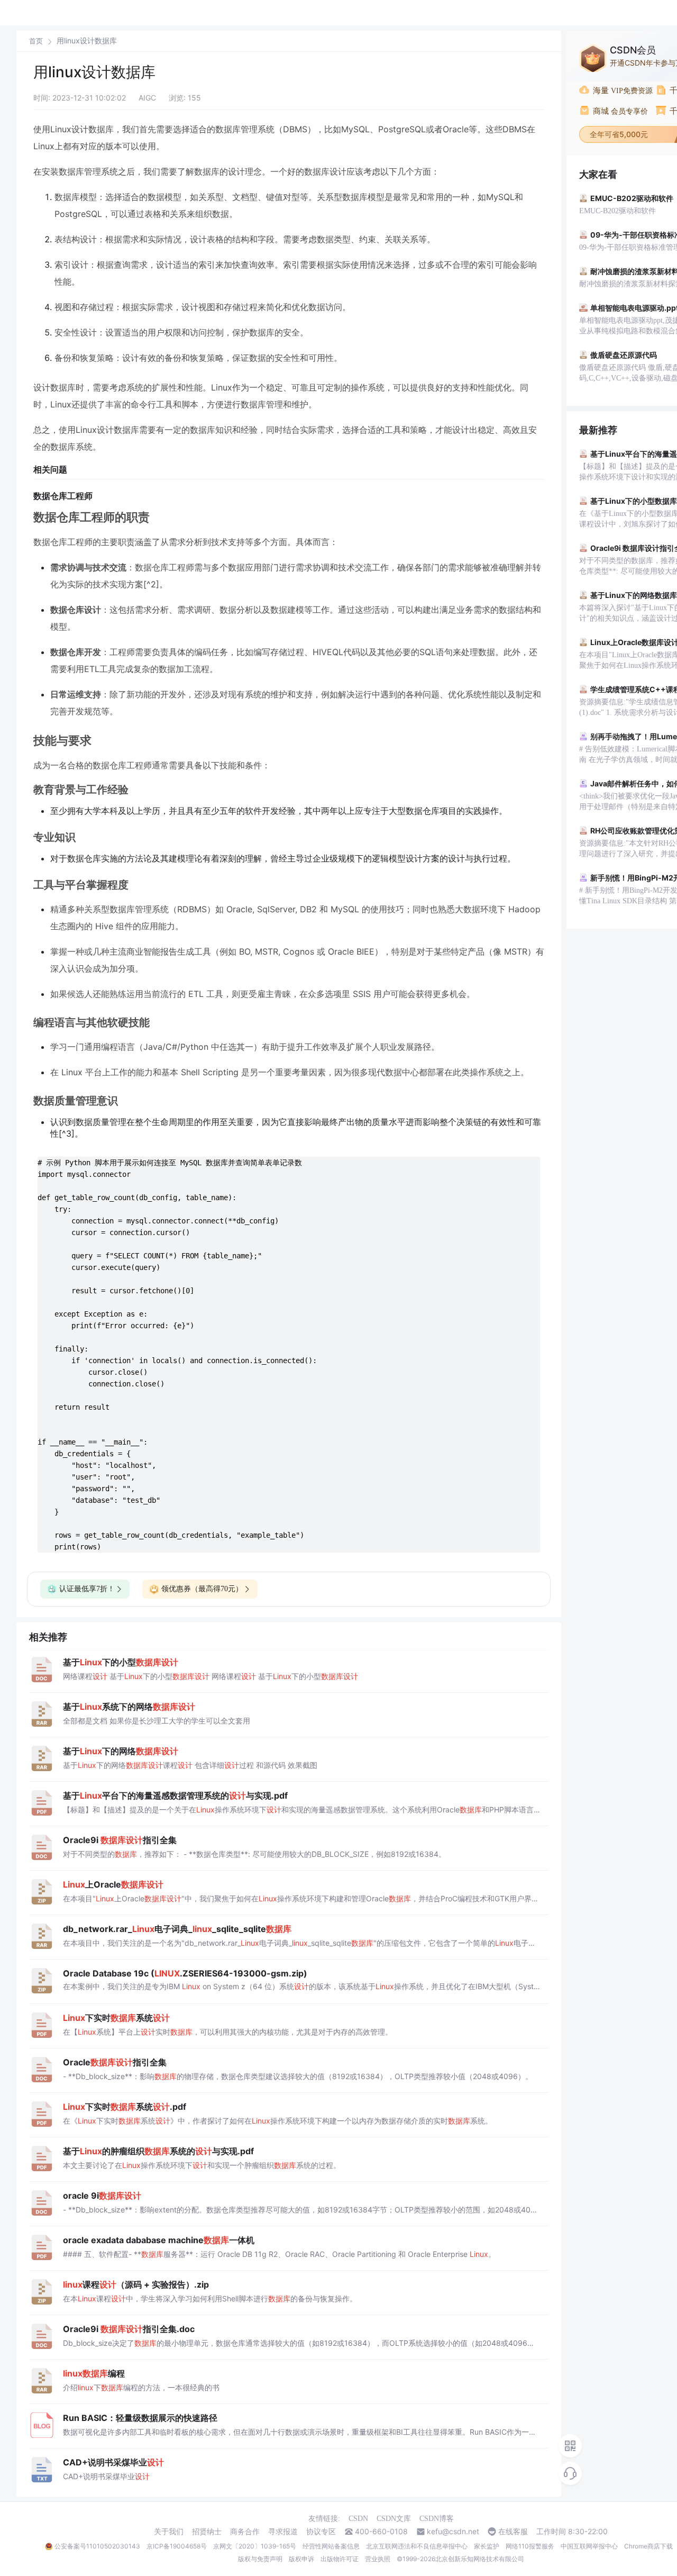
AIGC (147, 98)
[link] (36, 41)
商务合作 (245, 2532)
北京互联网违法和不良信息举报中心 (417, 2546)
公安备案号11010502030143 (97, 2546)
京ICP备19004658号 (177, 2546)
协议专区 (321, 2532)
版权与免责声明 (260, 2559)
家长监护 (487, 2546)
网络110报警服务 (530, 2546)
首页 (36, 41)
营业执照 (378, 2559)
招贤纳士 (207, 2532)
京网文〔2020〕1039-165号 (255, 2546)
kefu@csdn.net (453, 2532)
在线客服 (513, 2532)
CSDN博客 (437, 2519)
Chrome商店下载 (648, 2546)
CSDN (358, 2519)
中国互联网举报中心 (589, 2546)
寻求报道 (283, 2532)
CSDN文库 (394, 2519)
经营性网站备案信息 (331, 2546)
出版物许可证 (340, 2559)
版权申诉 (301, 2559)
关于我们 (169, 2532)
